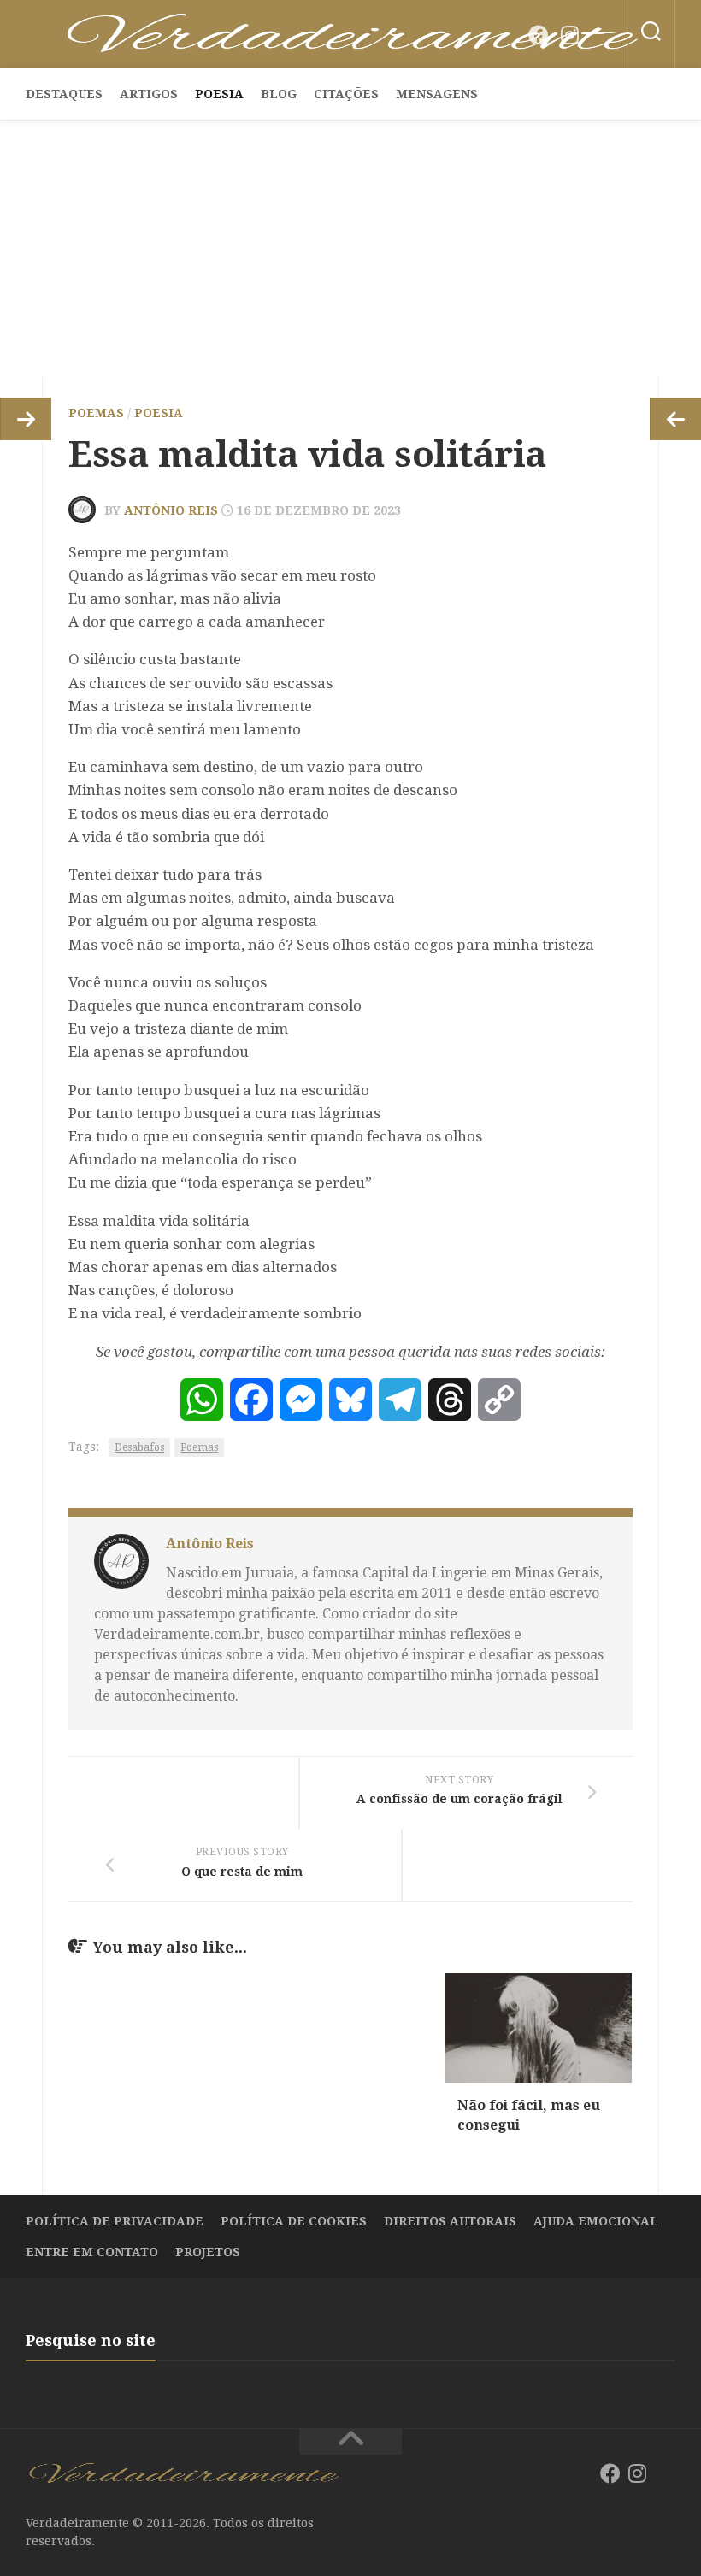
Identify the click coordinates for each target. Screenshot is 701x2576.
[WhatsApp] (202, 1400)
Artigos (149, 94)
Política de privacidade (115, 2221)
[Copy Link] (499, 1400)
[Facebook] (539, 35)
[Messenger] (301, 1400)
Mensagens (437, 94)
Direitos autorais (450, 2221)
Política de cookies (294, 2221)
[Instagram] (569, 35)
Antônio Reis (171, 510)
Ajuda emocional (596, 2221)
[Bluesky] (600, 36)
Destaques (64, 94)
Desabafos (139, 1447)
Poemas (96, 413)
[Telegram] (400, 1400)
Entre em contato (92, 2252)
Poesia (219, 94)
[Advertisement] (350, 249)
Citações (346, 94)
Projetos (208, 2252)
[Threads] (450, 1400)
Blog (279, 94)
